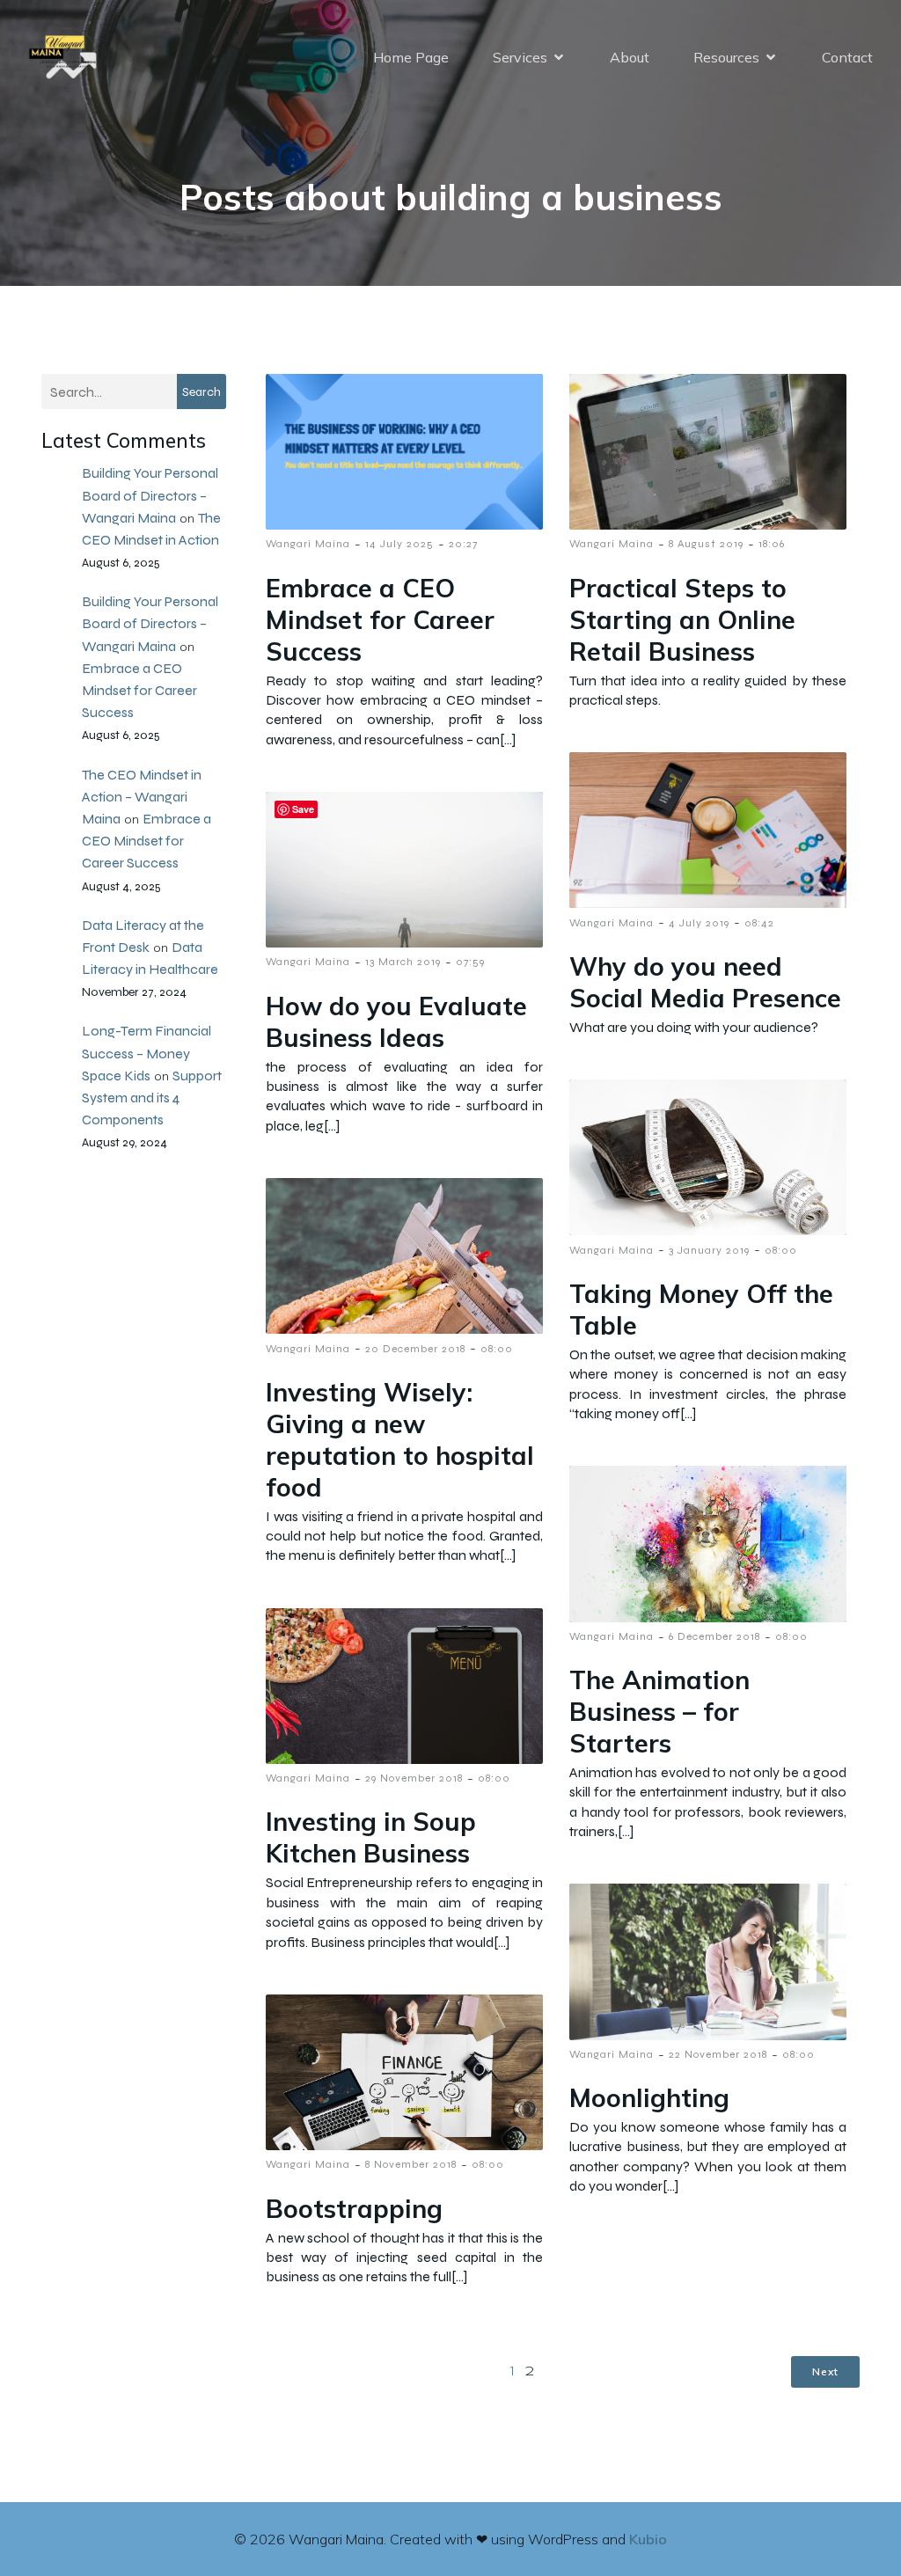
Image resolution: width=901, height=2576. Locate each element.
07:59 (470, 962)
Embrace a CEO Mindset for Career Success (139, 690)
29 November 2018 (414, 1778)
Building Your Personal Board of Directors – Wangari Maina (150, 495)
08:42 (759, 923)
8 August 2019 (706, 544)
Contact (847, 57)
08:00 (781, 1250)
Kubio (648, 2539)
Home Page (411, 57)
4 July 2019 (699, 923)
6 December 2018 (714, 1636)
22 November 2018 (718, 2054)
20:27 (463, 544)
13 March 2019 (403, 962)
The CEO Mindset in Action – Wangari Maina (142, 797)
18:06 (772, 544)
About (630, 57)
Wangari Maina (308, 544)
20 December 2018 (415, 1349)
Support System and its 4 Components (152, 1098)
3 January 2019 (709, 1250)
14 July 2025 (399, 544)
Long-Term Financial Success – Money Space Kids (147, 1053)
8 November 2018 (411, 2164)
